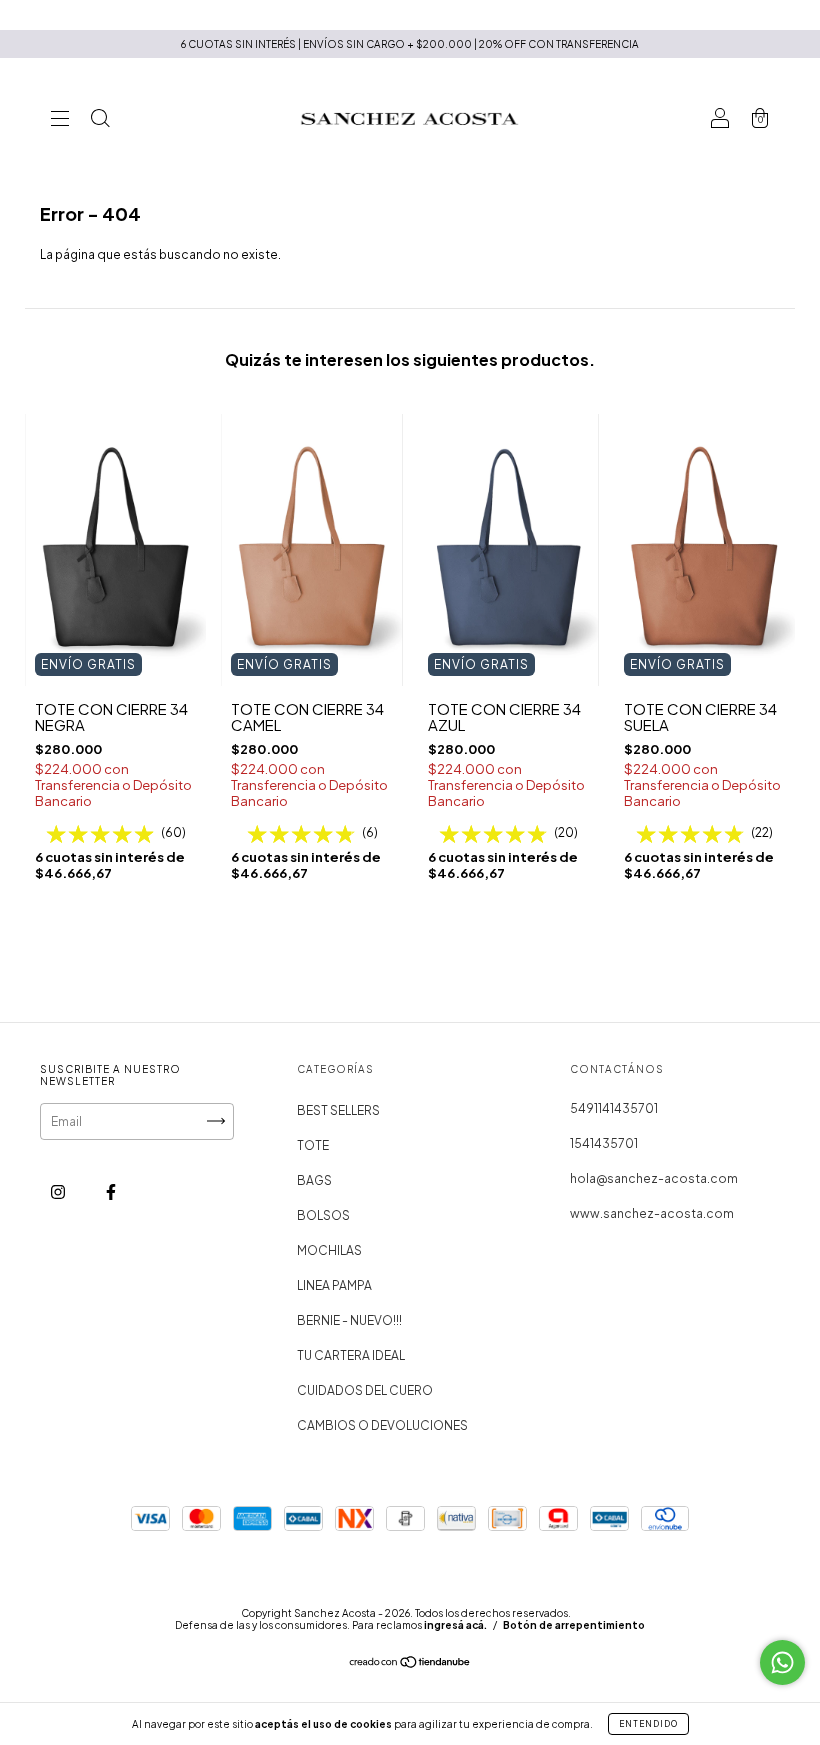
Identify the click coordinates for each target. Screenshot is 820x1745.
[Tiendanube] (410, 1664)
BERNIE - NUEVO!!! (349, 1320)
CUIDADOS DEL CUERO (365, 1390)
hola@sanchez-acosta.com (654, 1178)
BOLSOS (323, 1215)
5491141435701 (614, 1108)
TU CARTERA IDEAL (351, 1355)
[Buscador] (100, 120)
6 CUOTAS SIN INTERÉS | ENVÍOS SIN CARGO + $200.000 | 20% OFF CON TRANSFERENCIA (410, 44)
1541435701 (604, 1143)
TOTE (313, 1145)
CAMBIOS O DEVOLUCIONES (382, 1425)
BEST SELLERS (338, 1110)
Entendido (648, 1724)
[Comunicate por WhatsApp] (782, 1662)
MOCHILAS (329, 1250)
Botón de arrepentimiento (574, 1625)
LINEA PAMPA (334, 1285)
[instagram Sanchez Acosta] (59, 1191)
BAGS (314, 1180)
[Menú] (60, 120)
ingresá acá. (455, 1625)
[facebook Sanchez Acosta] (111, 1191)
